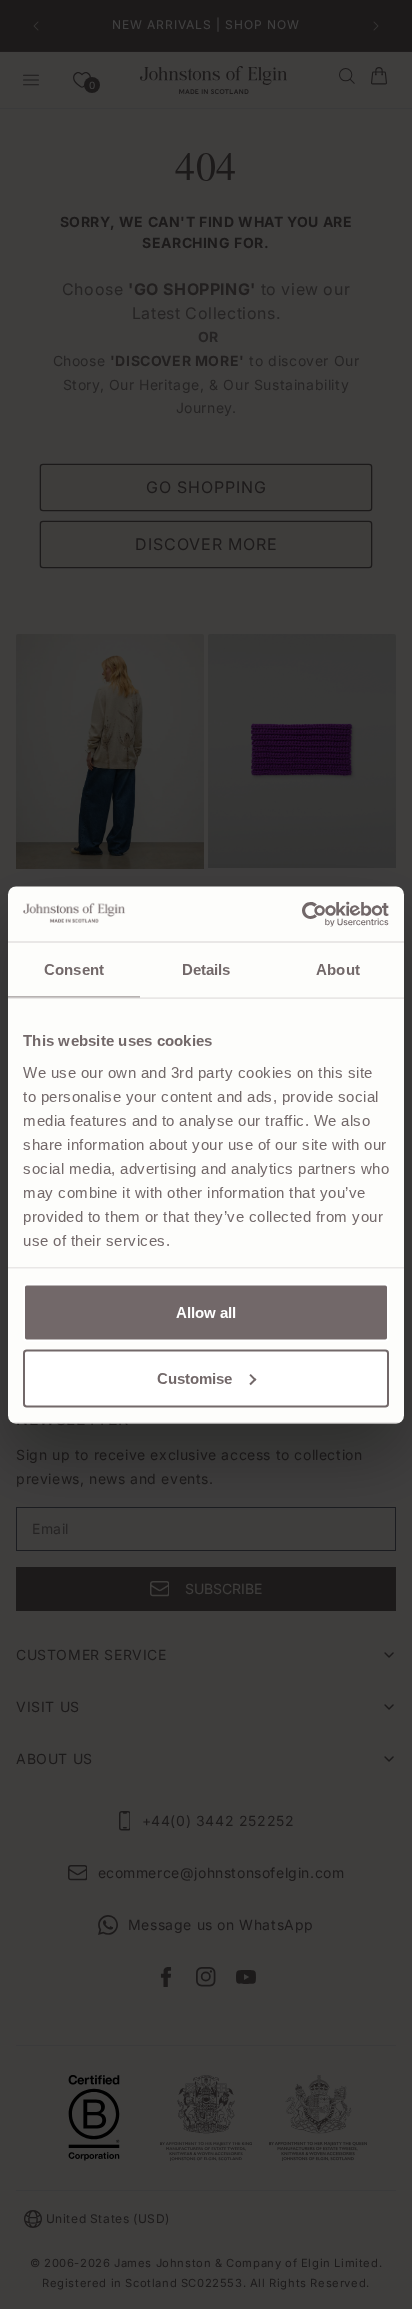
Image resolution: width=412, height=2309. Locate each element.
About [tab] (338, 969)
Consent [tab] (74, 969)
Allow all (206, 1312)
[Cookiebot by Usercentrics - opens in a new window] (301, 914)
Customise (194, 1377)
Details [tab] (206, 969)
